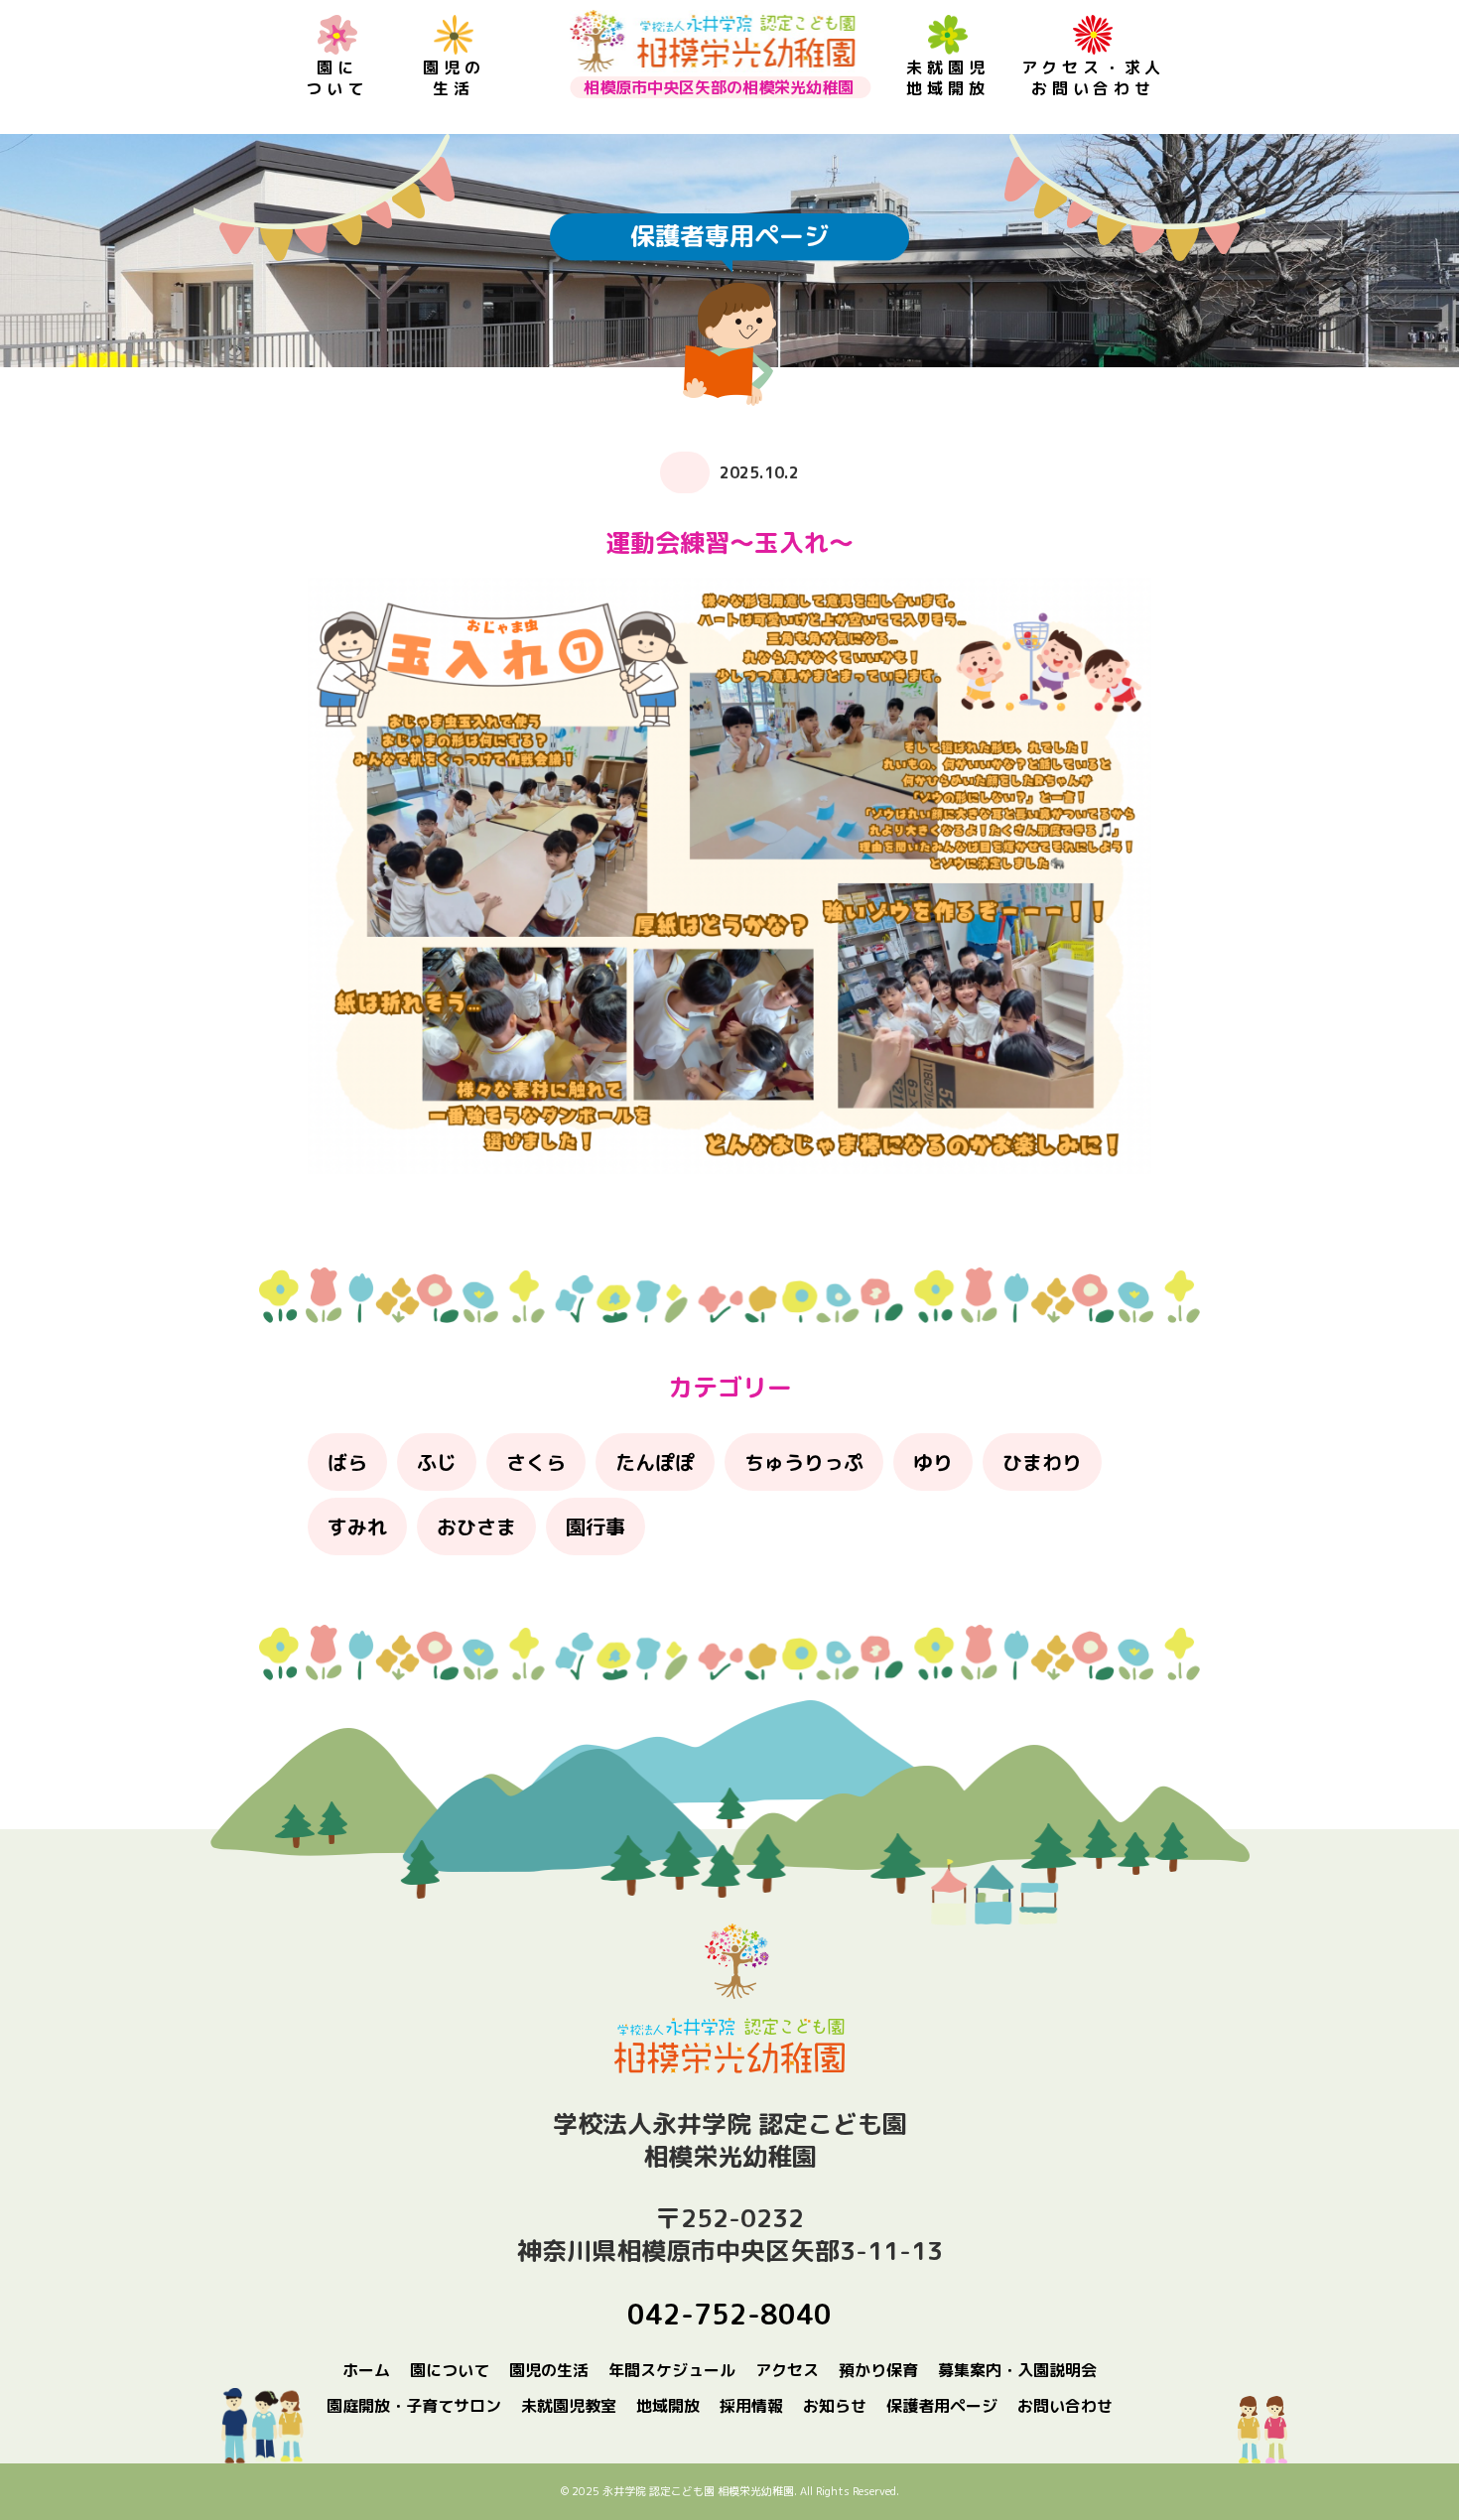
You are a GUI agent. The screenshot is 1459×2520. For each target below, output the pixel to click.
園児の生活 (454, 78)
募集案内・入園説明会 (1017, 2370)
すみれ (357, 1526)
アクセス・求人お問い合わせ (1094, 78)
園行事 (596, 1526)
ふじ (437, 1462)
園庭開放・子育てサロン (414, 2406)
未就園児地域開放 (947, 78)
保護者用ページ (942, 2406)
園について (336, 78)
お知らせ (835, 2406)
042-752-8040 (729, 2314)
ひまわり (1042, 1462)
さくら (536, 1462)
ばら (347, 1462)
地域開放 (668, 2406)
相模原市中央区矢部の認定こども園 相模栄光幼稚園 (712, 41)
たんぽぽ (655, 1462)
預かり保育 (878, 2370)
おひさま (476, 1526)
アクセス (787, 2370)
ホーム (366, 2370)
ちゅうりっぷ (804, 1462)
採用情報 (751, 2406)
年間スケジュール (672, 2370)
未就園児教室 (569, 2406)
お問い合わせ (1065, 2406)
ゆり (933, 1462)
